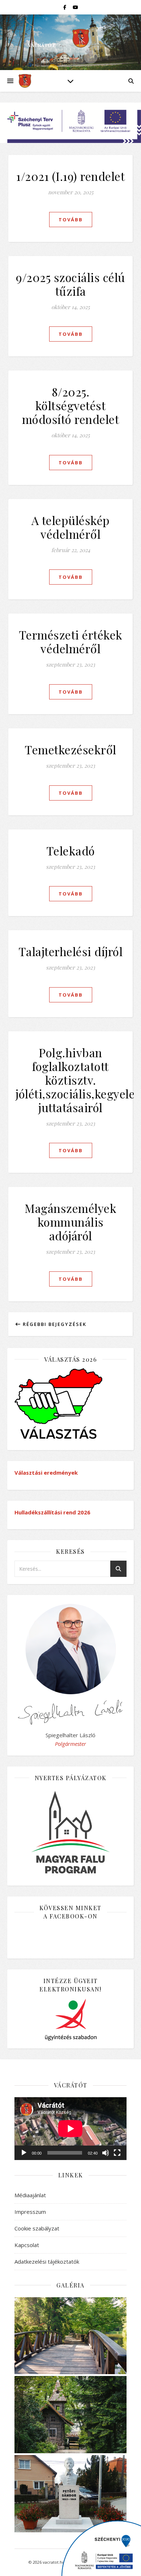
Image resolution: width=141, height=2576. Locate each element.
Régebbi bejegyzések (54, 1324)
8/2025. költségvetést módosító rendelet (71, 405)
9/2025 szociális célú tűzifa (70, 284)
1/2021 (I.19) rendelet (70, 176)
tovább (71, 220)
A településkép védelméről (71, 527)
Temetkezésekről (70, 749)
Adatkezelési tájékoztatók (47, 2261)
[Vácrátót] (25, 81)
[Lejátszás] (24, 2153)
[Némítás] (106, 2153)
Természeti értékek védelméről (71, 641)
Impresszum (30, 2212)
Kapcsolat (27, 2245)
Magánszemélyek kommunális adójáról (70, 1222)
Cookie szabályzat (37, 2228)
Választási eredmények (46, 1473)
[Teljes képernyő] (117, 2153)
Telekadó (71, 851)
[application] (70, 2129)
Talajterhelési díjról (71, 951)
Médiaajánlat (30, 2195)
